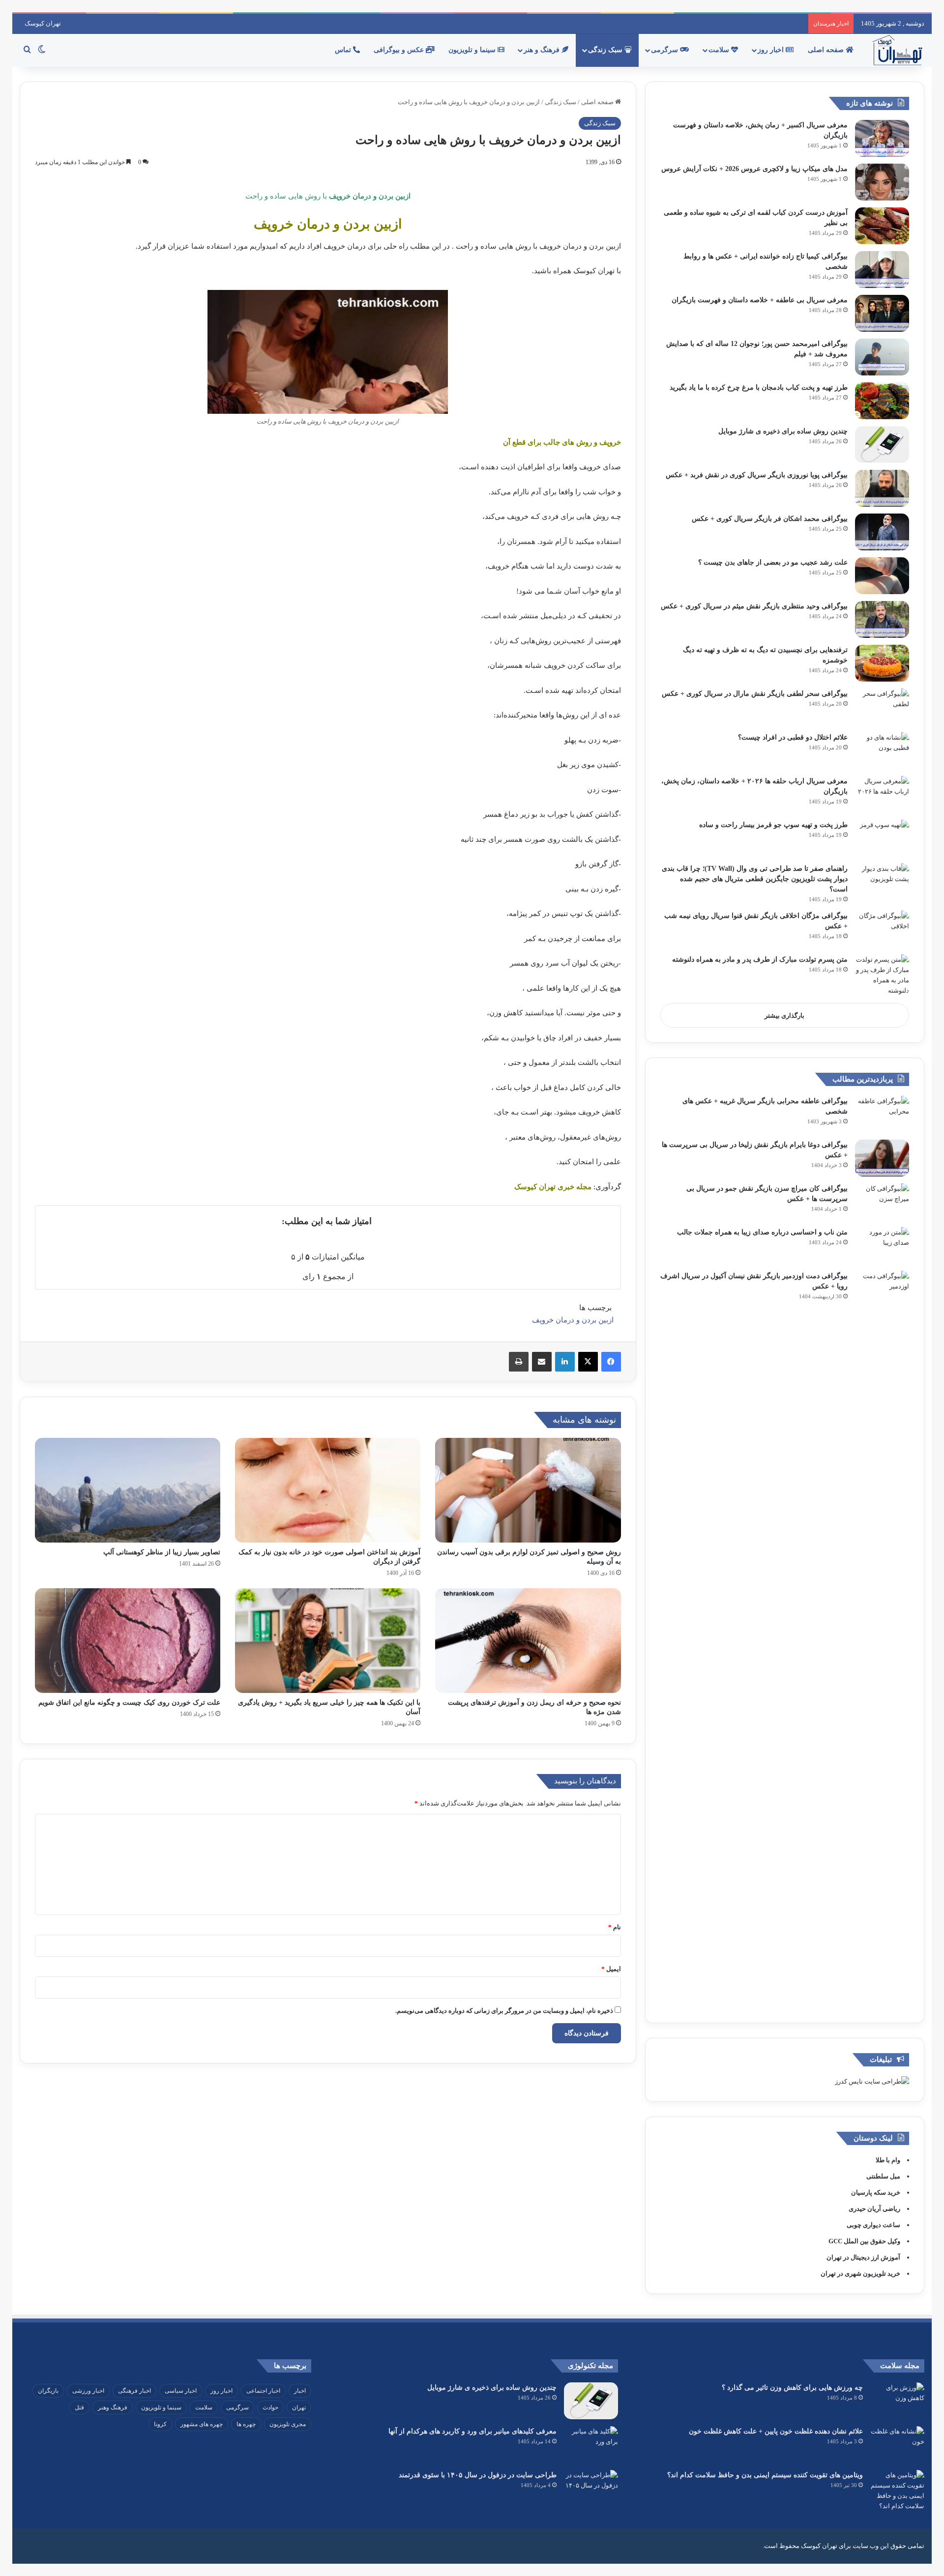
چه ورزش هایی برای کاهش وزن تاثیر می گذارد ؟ (792, 2388)
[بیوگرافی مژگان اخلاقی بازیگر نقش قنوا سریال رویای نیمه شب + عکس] (882, 929)
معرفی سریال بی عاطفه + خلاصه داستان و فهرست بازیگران (760, 300)
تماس (344, 50)
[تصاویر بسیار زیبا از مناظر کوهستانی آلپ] (128, 1490)
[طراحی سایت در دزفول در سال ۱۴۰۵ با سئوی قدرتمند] (591, 2488)
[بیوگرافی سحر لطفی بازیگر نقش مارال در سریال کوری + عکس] (882, 707)
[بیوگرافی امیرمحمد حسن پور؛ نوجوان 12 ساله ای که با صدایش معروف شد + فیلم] (882, 357)
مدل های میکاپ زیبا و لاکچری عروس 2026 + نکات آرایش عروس (754, 169)
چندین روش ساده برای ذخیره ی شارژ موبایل (783, 431)
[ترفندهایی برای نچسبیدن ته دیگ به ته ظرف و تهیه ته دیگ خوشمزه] (882, 663)
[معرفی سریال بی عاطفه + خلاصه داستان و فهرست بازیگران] (882, 313)
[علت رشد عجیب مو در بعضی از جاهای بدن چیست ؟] (882, 576)
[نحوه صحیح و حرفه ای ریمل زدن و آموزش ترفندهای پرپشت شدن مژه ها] (528, 1641)
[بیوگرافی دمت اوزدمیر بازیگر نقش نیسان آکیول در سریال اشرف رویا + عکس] (882, 1639)
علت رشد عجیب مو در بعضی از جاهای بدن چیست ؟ (773, 562)
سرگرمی (665, 50)
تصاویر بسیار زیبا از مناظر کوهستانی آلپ (162, 1552)
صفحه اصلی (827, 50)
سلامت (720, 50)
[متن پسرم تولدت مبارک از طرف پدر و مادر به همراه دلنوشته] (882, 975)
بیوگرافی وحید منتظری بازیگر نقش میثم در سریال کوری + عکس (754, 606)
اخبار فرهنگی (134, 2391)
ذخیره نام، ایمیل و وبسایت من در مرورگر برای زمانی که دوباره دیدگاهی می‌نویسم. (504, 2011)
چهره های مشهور (202, 2424)
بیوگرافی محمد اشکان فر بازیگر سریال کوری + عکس (770, 519)
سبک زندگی (606, 50)
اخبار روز (772, 50)
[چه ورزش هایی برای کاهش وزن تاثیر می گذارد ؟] (897, 2401)
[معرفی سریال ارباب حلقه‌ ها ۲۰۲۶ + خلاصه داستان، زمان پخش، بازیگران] (882, 794)
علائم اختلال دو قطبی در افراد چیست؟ (793, 737)
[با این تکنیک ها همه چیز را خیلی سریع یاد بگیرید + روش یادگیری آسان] (328, 1641)
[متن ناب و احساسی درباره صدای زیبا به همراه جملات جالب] (882, 1245)
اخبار (300, 2391)
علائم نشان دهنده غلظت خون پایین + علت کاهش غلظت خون (776, 2431)
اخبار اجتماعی (263, 2391)
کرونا (160, 2424)
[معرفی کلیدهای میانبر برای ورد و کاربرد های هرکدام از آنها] (591, 2445)
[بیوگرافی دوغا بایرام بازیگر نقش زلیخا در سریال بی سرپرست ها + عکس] (882, 1158)
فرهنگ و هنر (543, 50)
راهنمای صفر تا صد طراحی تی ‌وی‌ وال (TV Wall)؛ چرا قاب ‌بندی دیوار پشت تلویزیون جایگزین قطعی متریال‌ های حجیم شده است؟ (755, 879)
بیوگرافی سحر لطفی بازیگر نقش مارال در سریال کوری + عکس (755, 694)
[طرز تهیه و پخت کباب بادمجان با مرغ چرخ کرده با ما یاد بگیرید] (882, 401)
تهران (299, 2407)
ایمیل (611, 1969)
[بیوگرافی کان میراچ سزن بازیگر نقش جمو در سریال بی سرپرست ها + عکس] (882, 1202)
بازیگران (48, 2391)
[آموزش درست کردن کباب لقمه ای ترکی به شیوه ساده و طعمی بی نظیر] (882, 226)
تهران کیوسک (43, 23)
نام (615, 1927)
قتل (79, 2407)
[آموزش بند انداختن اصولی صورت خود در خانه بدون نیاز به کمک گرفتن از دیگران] (328, 1490)
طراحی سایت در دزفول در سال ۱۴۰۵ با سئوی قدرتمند (478, 2475)
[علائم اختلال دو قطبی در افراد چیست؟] (882, 751)
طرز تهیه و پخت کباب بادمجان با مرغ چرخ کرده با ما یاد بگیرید (759, 387)
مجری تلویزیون (288, 2424)
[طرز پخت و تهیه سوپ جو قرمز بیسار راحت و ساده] (882, 838)
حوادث (270, 2407)
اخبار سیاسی (181, 2391)
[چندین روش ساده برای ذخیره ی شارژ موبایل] (882, 444)
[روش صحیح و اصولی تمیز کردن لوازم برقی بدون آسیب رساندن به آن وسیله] (528, 1490)
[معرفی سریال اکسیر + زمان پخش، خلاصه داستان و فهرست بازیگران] (882, 138)
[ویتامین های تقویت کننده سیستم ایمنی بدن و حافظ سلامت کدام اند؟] (897, 2490)
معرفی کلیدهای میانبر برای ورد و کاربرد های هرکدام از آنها (472, 2431)
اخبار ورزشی (88, 2391)
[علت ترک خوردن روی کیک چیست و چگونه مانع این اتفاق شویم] (128, 1641)
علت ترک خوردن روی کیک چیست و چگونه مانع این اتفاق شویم (129, 1703)
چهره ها (246, 2424)
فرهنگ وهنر (113, 2407)
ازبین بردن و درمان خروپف (573, 1320)
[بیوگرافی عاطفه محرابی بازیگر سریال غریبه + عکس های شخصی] (882, 1114)
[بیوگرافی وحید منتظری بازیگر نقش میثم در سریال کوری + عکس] (882, 619)
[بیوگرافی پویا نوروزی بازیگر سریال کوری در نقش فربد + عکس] (882, 488)
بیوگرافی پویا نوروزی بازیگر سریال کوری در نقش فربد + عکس (757, 475)
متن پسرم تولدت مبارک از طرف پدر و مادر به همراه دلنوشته (760, 959)
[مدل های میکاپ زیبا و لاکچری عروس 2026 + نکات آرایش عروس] (882, 182)
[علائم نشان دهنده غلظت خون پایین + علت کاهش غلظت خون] (897, 2445)
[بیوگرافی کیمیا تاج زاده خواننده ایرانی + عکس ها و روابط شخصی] (882, 270)
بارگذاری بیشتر (784, 1016)
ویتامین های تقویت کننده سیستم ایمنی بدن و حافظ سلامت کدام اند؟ (765, 2475)
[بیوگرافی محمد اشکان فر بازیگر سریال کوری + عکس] (882, 532)
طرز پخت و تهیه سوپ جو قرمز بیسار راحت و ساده (773, 825)
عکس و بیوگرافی (400, 50)
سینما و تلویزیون (473, 50)
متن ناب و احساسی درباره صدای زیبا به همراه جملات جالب (762, 1232)
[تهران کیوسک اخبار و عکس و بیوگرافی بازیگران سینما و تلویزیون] (897, 50)
